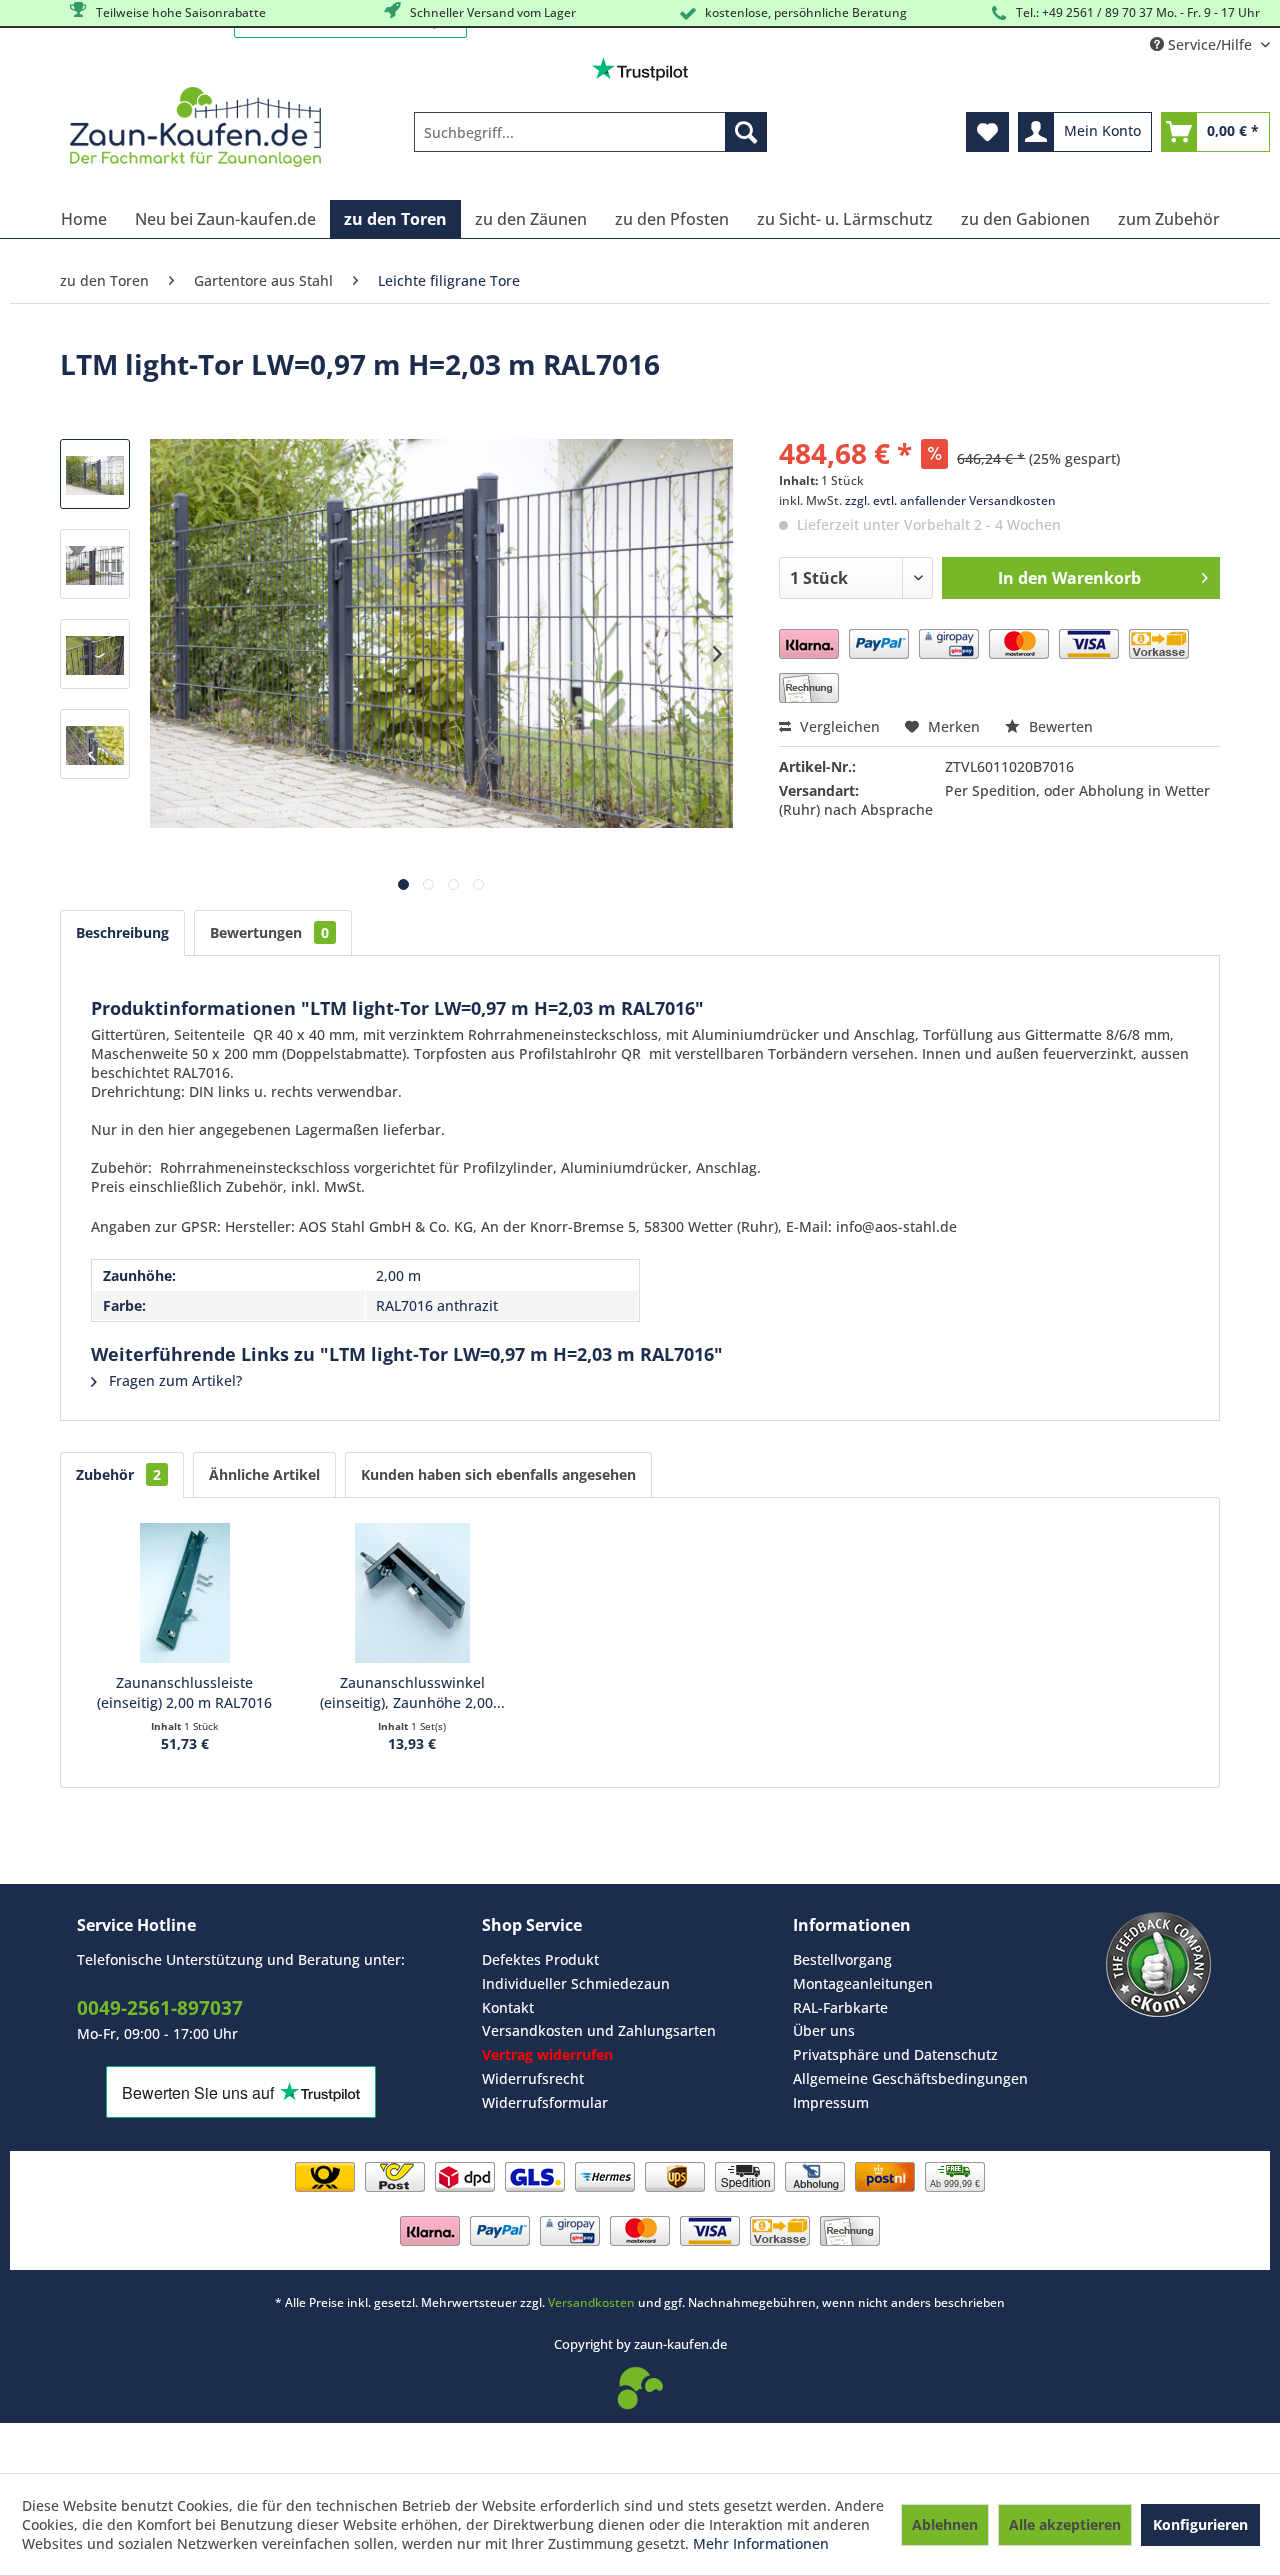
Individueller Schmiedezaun (576, 1983)
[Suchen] (746, 132)
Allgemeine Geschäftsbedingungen (910, 2078)
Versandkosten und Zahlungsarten (599, 2030)
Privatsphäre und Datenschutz (895, 2054)
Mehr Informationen (761, 2543)
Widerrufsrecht (533, 2078)
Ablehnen (945, 2524)
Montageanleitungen (863, 1983)
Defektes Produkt (540, 1959)
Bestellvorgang (842, 1959)
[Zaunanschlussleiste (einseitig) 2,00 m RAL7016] (185, 1593)
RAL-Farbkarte (840, 2007)
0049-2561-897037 (160, 2008)
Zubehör (118, 1474)
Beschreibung (122, 932)
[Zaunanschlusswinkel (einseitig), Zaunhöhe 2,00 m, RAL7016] (413, 1593)
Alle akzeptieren (1065, 2524)
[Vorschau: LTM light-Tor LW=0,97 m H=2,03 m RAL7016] (95, 474)
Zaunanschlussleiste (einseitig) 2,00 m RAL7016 (184, 1692)
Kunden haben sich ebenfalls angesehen (498, 1474)
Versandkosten (591, 2302)
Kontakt (508, 2007)
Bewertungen (269, 932)
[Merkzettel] (987, 132)
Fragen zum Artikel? (173, 1380)
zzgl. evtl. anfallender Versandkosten (950, 500)
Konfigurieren (1200, 2524)
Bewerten (1059, 726)
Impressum (831, 2102)
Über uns (824, 2030)
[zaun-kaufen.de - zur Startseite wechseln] (195, 127)
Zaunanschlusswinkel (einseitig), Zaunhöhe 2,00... (412, 1692)
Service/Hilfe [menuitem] (1210, 44)
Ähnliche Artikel (264, 1474)
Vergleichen (838, 726)
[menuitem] (590, 132)
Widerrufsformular (545, 2102)
